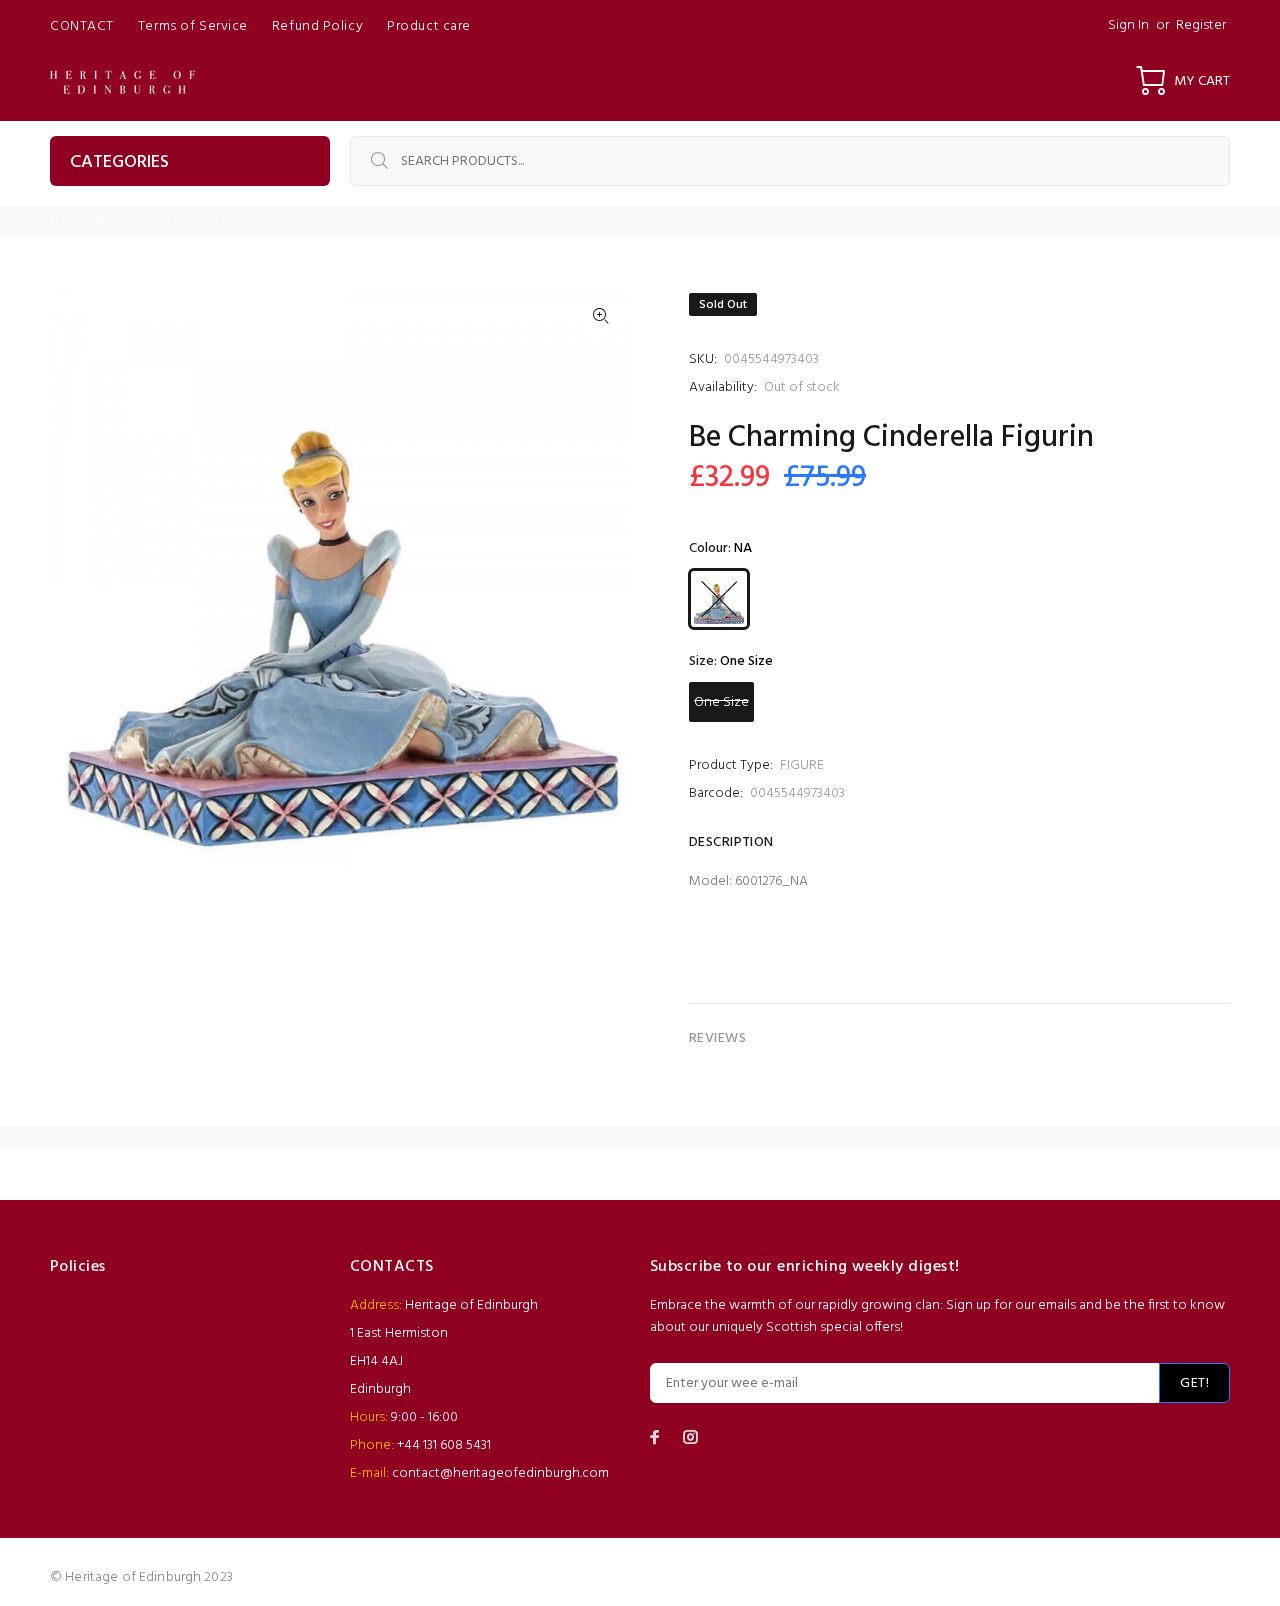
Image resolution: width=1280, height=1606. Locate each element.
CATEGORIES (119, 162)
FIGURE (802, 765)
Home (65, 221)
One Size (721, 702)
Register (1201, 25)
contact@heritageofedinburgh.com (500, 1473)
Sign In (1128, 25)
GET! (1194, 1383)
